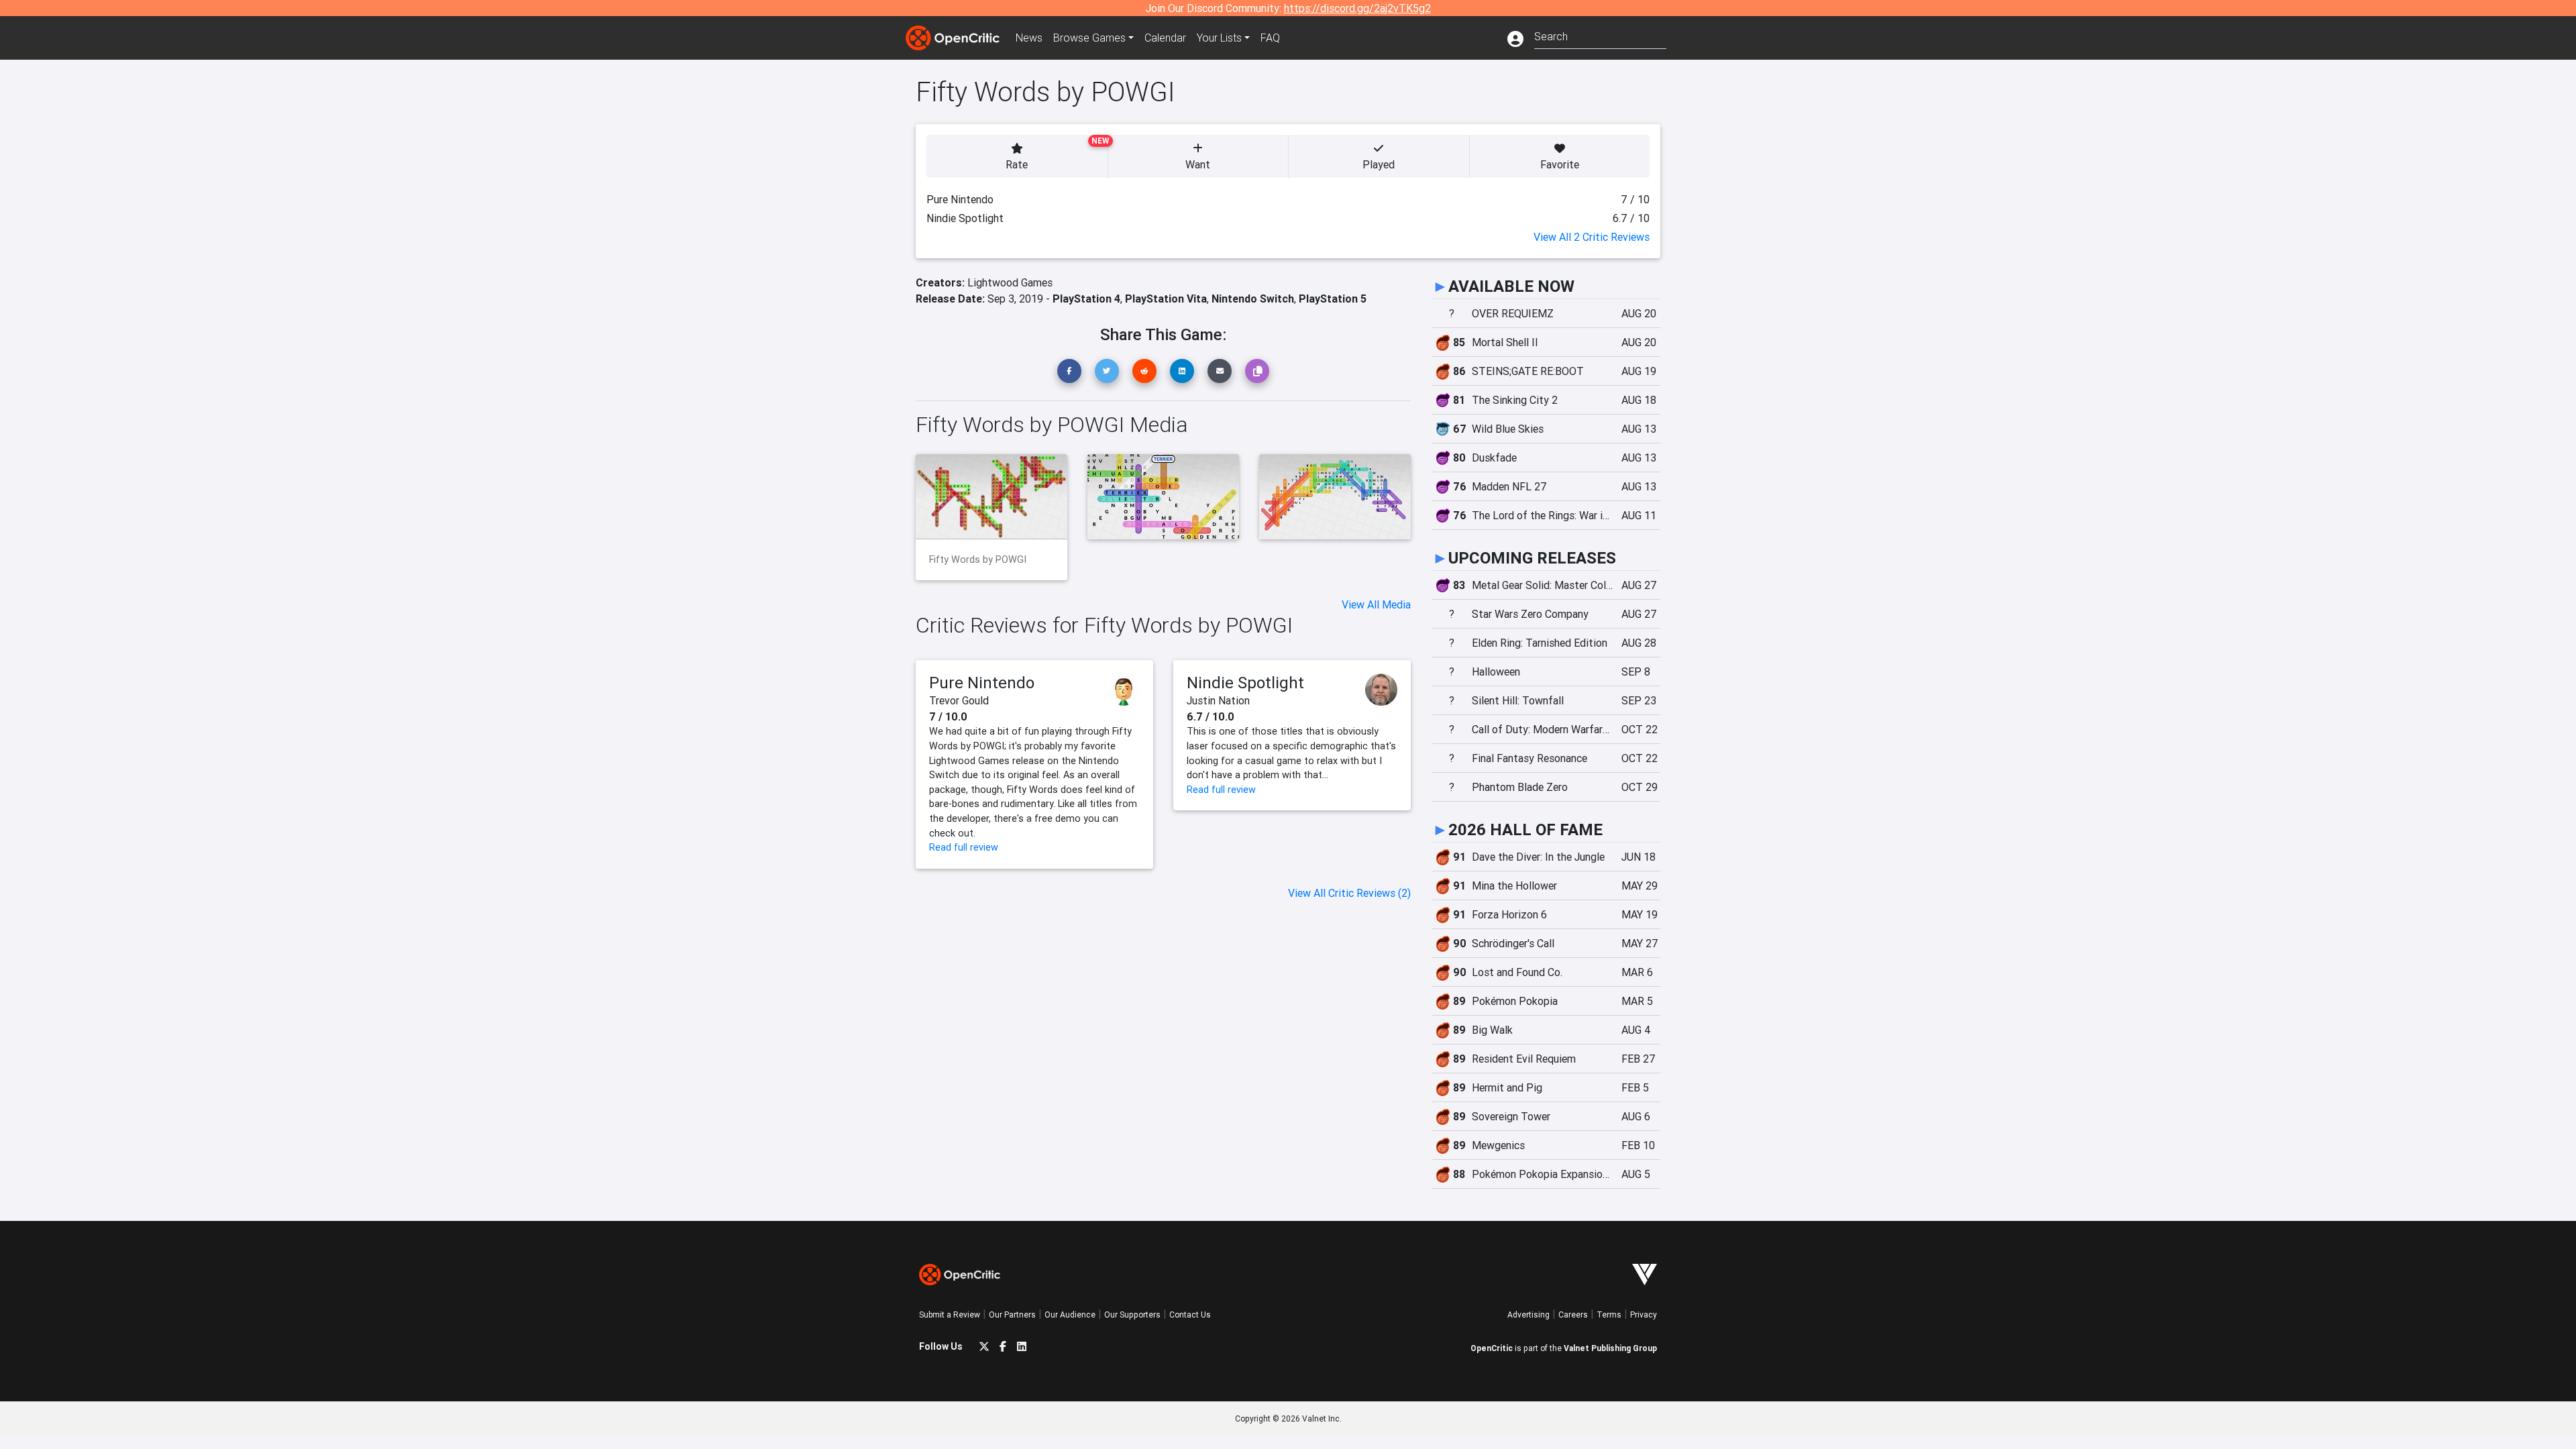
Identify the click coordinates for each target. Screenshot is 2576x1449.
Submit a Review (950, 1314)
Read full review (964, 847)
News (1029, 38)
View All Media (1376, 604)
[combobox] (1600, 35)
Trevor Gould (959, 700)
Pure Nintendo (982, 683)
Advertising (1528, 1314)
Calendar (1165, 38)
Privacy (1644, 1314)
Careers (1573, 1314)
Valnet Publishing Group (1610, 1348)
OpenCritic (1492, 1348)
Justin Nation (1218, 700)
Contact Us (1190, 1314)
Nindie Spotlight (1245, 683)
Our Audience (1070, 1314)
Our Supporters (1132, 1314)
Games (1089, 38)
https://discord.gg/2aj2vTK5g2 (1357, 8)
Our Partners (1012, 1314)
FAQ (1270, 38)
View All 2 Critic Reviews (1592, 237)
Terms (1609, 1314)
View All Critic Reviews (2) (1349, 893)
